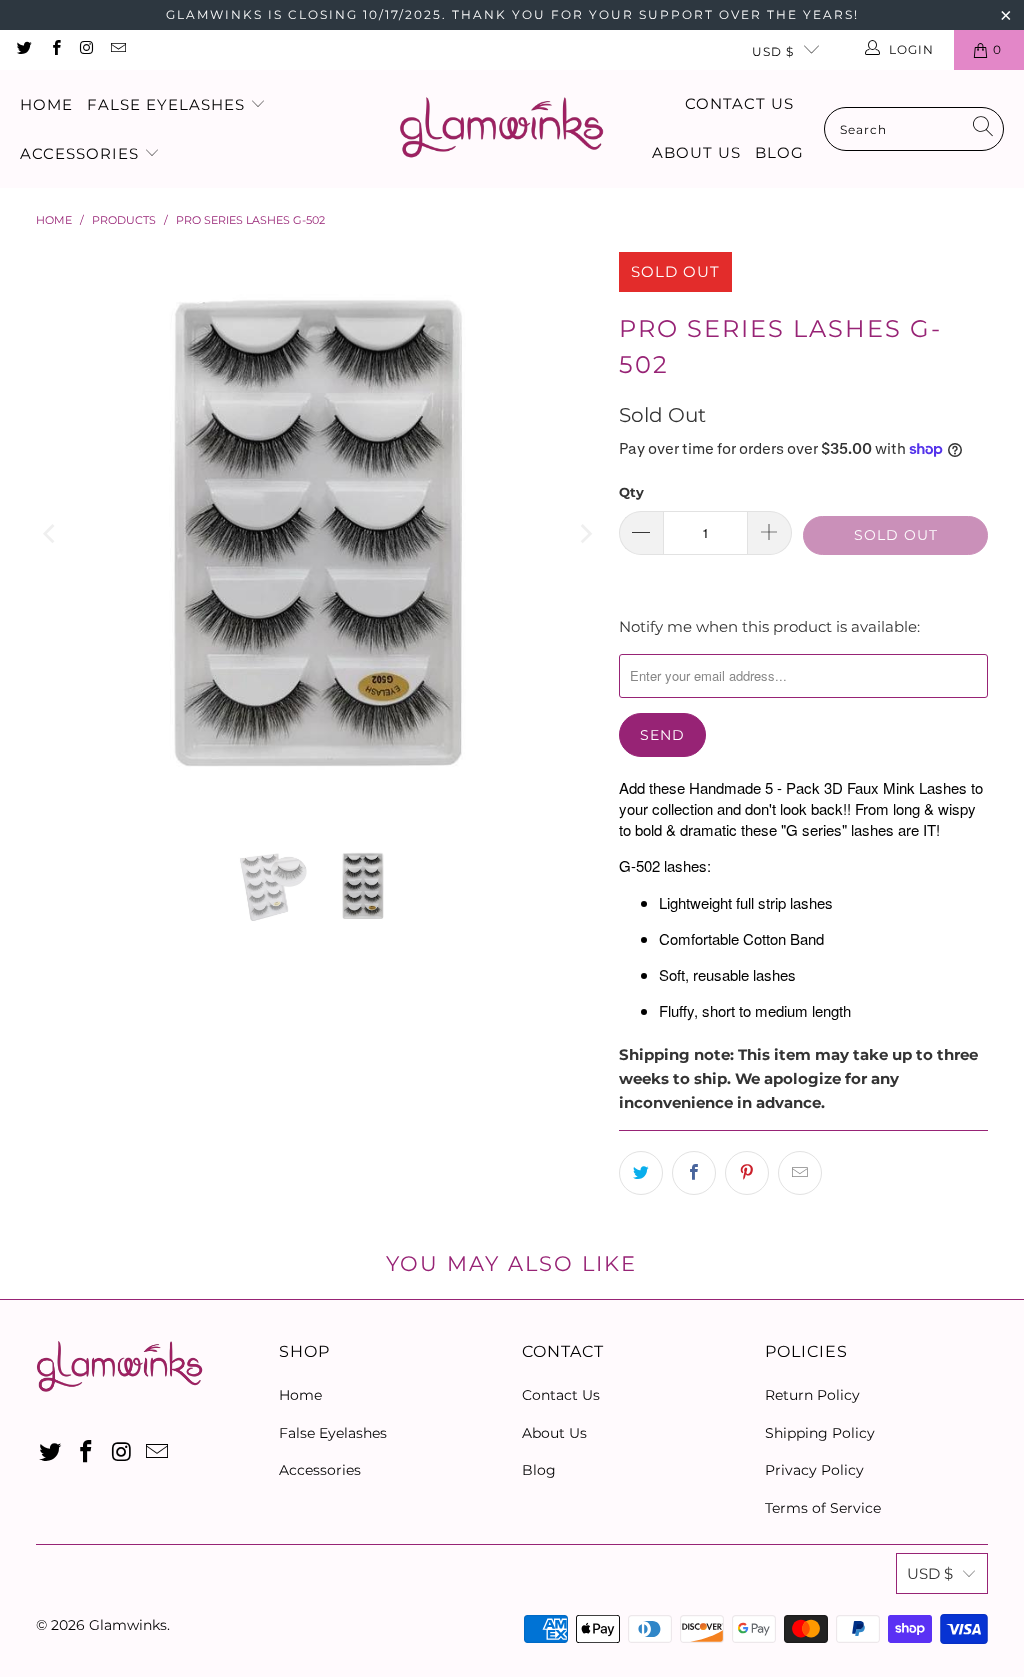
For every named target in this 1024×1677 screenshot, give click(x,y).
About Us (696, 152)
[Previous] (51, 534)
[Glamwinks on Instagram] (86, 49)
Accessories (82, 153)
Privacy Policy (814, 1470)
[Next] (584, 534)
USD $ (773, 51)
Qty (631, 492)
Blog (779, 152)
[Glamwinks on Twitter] (23, 49)
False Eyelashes (168, 104)
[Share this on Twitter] (641, 1173)
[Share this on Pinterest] (747, 1173)
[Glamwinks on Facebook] (54, 49)
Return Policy (812, 1395)
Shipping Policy (820, 1433)
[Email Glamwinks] (117, 49)
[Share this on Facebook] (694, 1173)
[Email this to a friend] (800, 1173)
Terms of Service (823, 1508)
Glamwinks (128, 1625)
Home (46, 104)
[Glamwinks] (501, 129)
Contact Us (739, 103)
